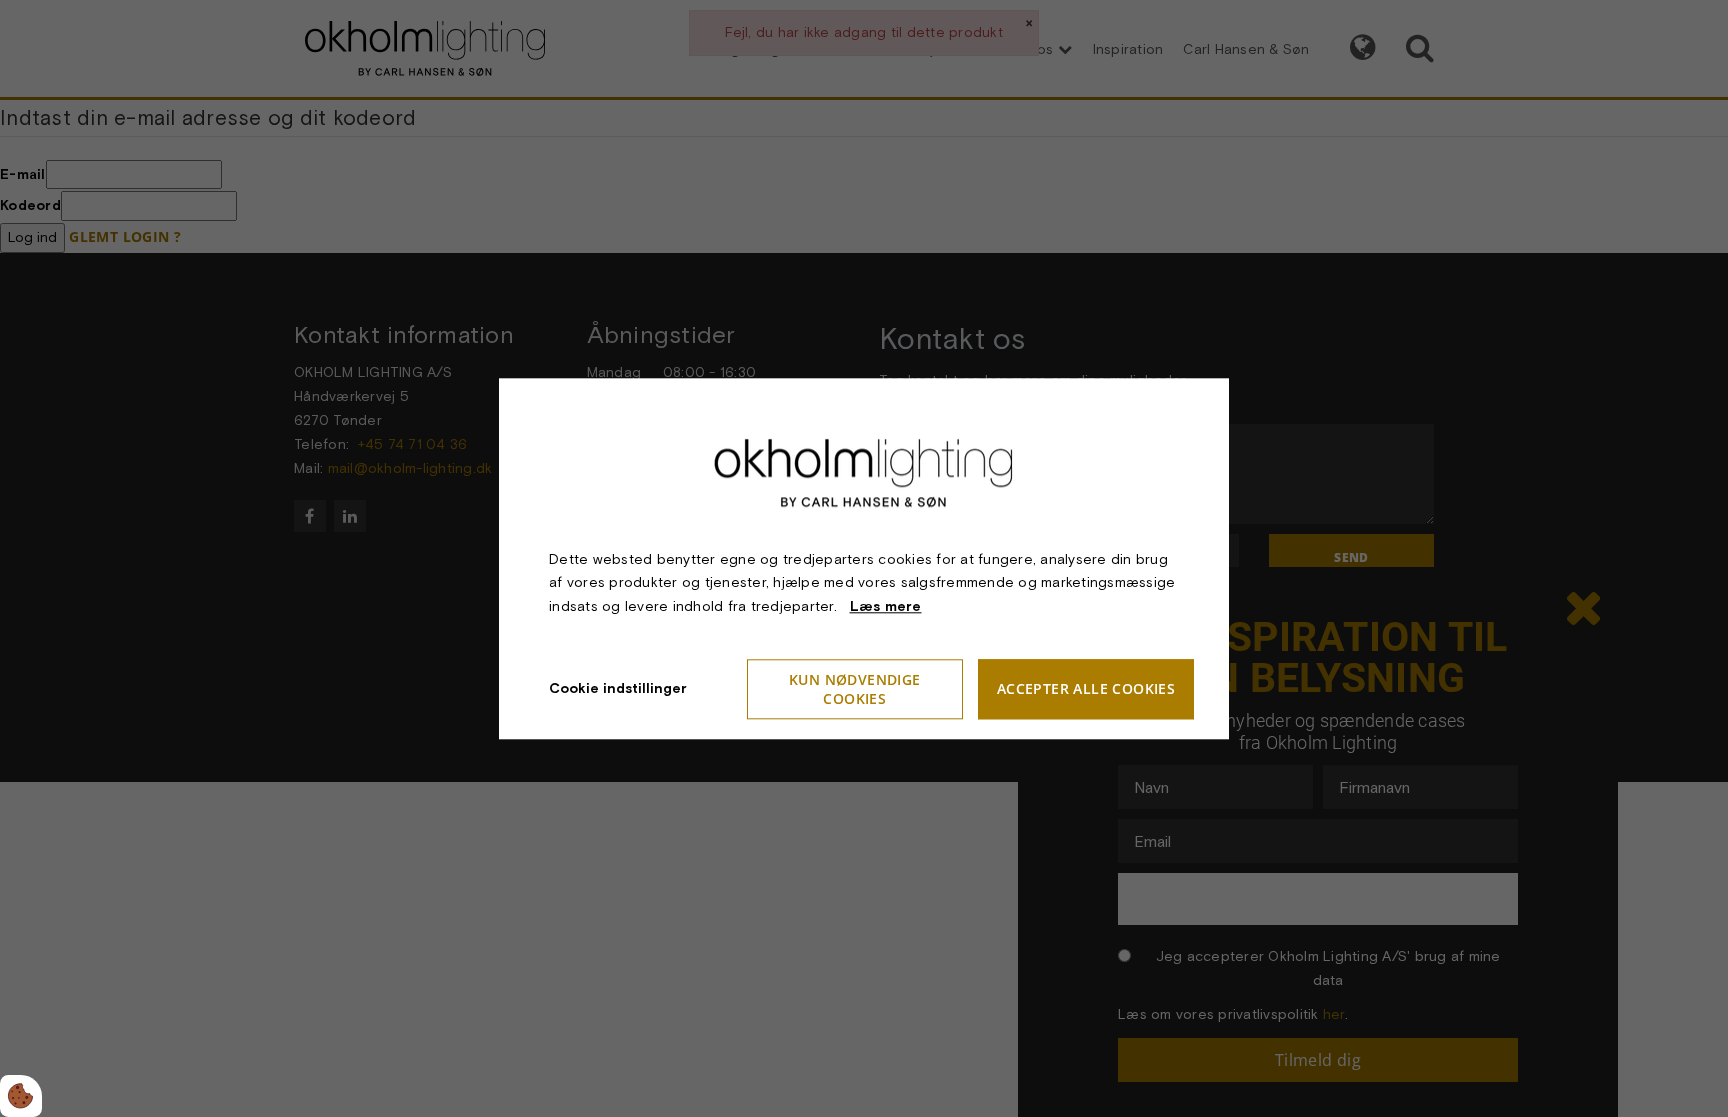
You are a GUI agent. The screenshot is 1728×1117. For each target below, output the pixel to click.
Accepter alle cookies (1086, 689)
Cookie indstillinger (618, 688)
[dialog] (864, 558)
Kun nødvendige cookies (855, 689)
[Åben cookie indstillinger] (21, 1096)
